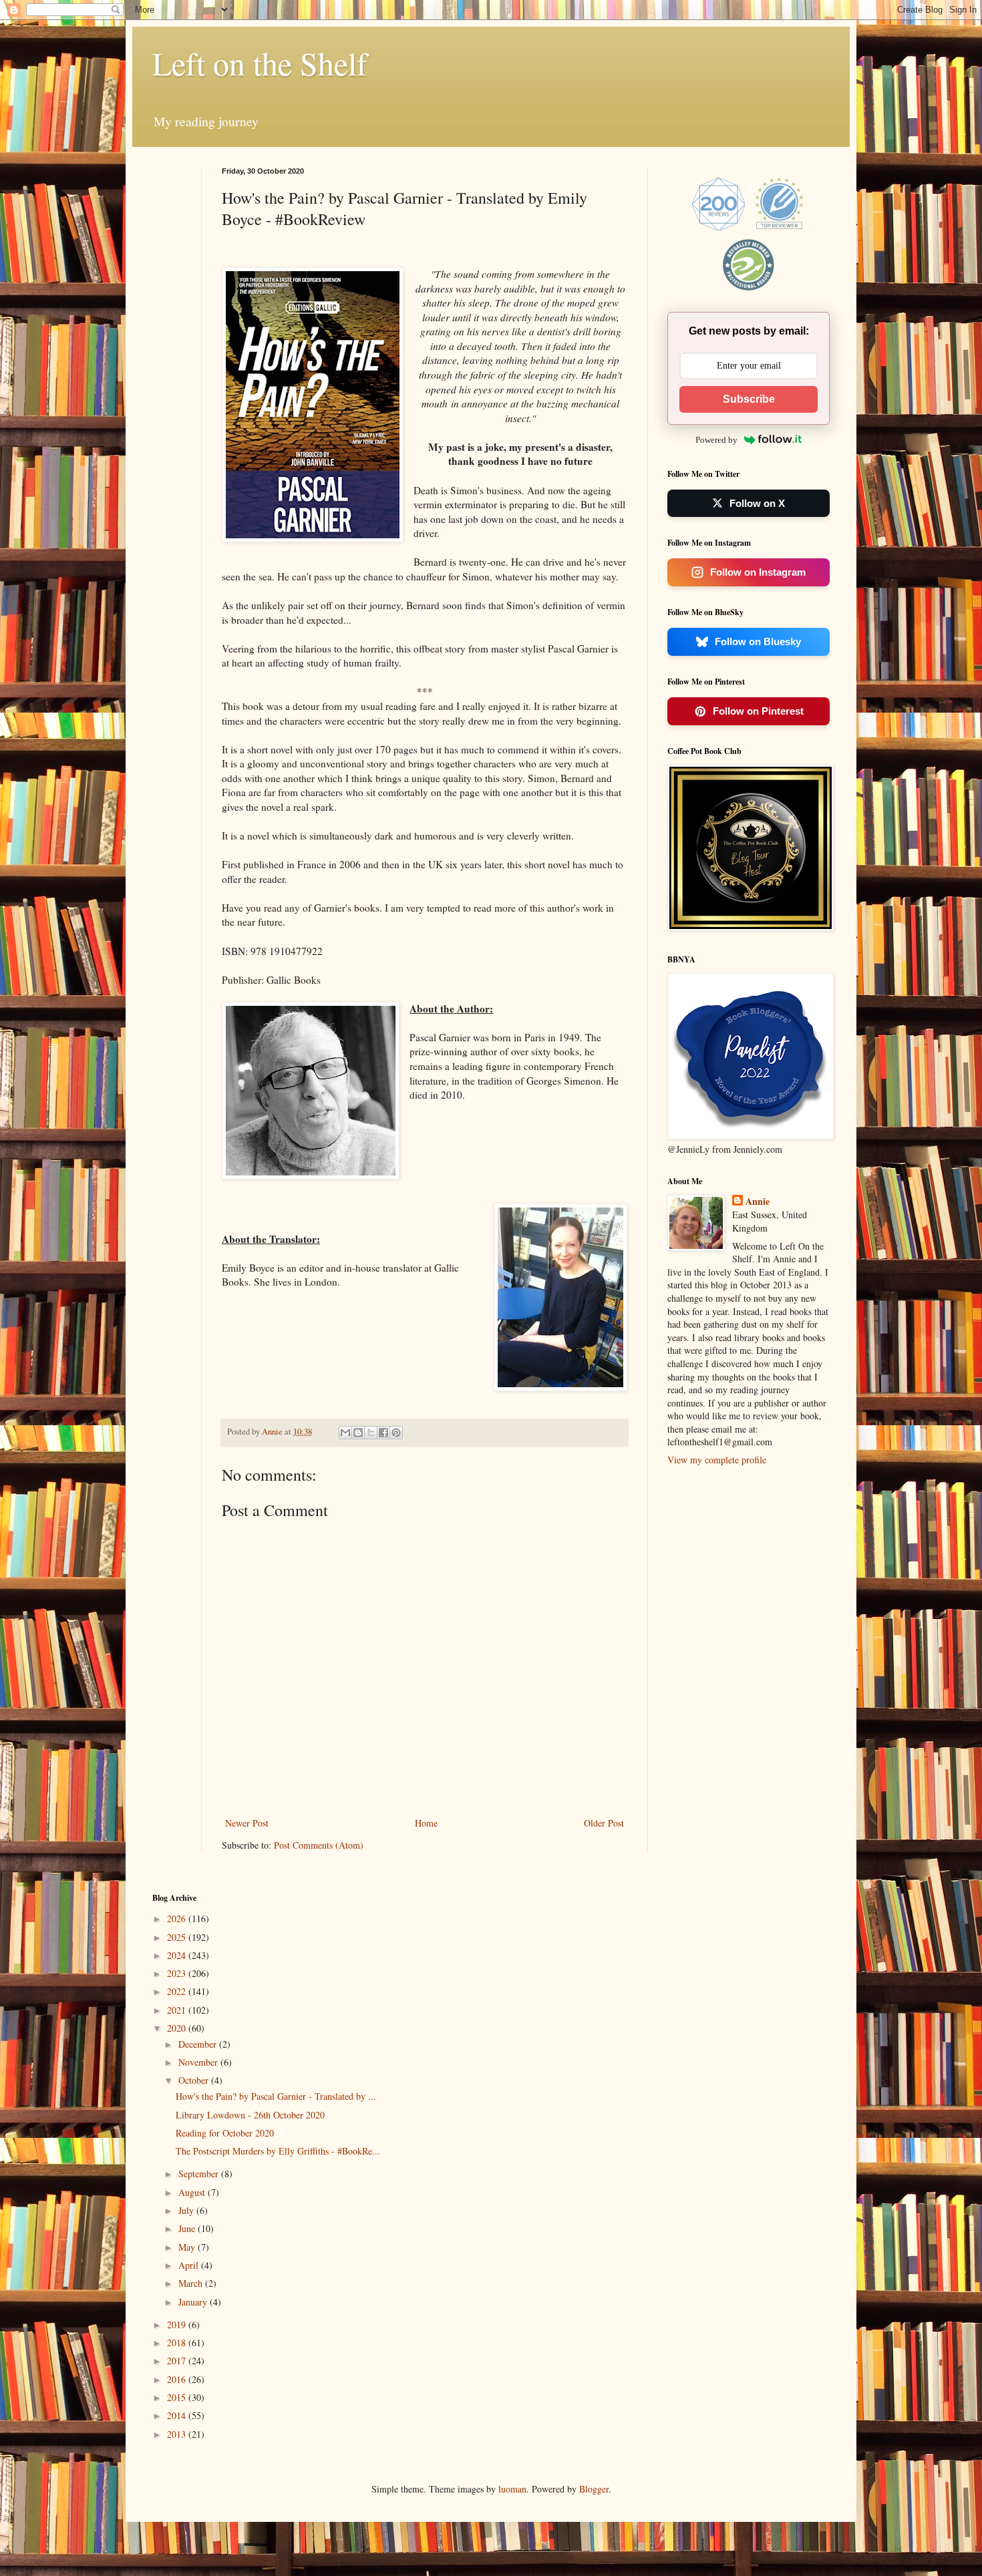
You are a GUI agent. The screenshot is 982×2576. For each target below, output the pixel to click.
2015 (178, 2397)
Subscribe (749, 399)
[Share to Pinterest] (396, 1433)
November (199, 2062)
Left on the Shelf (260, 63)
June (188, 2228)
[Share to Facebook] (383, 1433)
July (187, 2210)
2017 (178, 2361)
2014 (178, 2415)
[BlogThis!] (358, 1433)
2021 (178, 2010)
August (193, 2192)
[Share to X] (371, 1433)
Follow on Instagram (758, 572)
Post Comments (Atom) (319, 1845)
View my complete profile (717, 1460)
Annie (758, 1202)
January (194, 2302)
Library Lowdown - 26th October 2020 (250, 2115)
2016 (178, 2379)
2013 (178, 2434)
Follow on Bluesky (758, 641)
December (199, 2044)
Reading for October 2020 (225, 2133)
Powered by (716, 440)
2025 (178, 1937)
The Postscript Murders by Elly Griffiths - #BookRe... (278, 2151)
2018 (178, 2343)
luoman (512, 2489)
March (192, 2283)
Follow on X (757, 503)
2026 (178, 1918)
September (200, 2174)
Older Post (604, 1823)
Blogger (594, 2489)
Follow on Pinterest (758, 711)
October (195, 2080)
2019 (178, 2325)
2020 (178, 2028)
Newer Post (247, 1823)
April (190, 2265)
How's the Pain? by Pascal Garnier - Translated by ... (276, 2096)
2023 (178, 1973)
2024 (178, 1955)
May (188, 2247)
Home (426, 1823)
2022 (178, 1991)
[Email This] (345, 1433)
